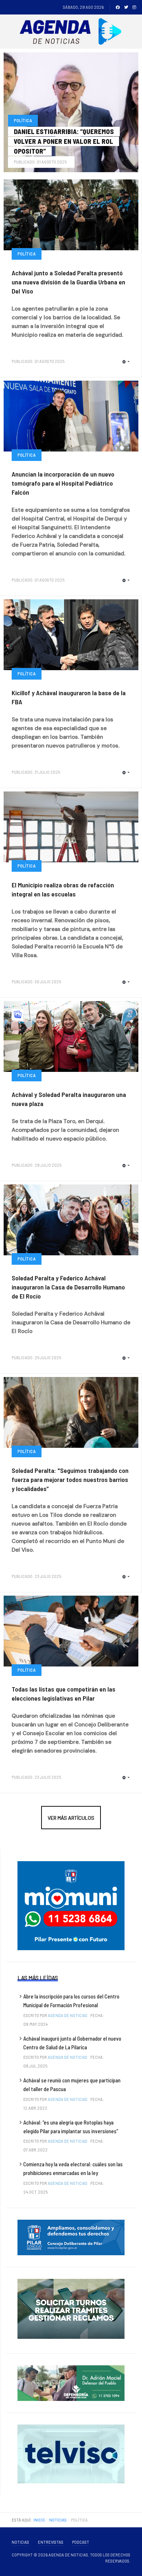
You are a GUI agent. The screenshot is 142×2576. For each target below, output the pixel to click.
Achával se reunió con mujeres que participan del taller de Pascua (72, 2085)
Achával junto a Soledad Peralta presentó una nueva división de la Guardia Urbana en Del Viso (68, 282)
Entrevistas (51, 2542)
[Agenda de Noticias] (72, 32)
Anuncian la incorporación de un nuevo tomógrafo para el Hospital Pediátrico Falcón (63, 483)
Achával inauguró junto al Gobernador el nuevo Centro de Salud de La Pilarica (72, 2043)
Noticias (20, 2542)
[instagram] (134, 7)
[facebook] (118, 7)
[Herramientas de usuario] (124, 160)
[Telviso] (71, 2454)
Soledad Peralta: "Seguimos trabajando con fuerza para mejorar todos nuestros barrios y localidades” (70, 1479)
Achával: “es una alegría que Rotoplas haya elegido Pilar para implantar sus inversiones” (71, 2127)
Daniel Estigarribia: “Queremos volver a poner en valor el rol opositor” (64, 141)
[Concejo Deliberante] (71, 2237)
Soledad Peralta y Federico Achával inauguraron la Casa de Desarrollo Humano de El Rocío (68, 1287)
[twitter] (126, 7)
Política (23, 120)
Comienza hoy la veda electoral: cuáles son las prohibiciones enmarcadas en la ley (73, 2168)
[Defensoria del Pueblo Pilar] (71, 2383)
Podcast (81, 2542)
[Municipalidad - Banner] (71, 1905)
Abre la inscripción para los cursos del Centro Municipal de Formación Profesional (71, 2001)
